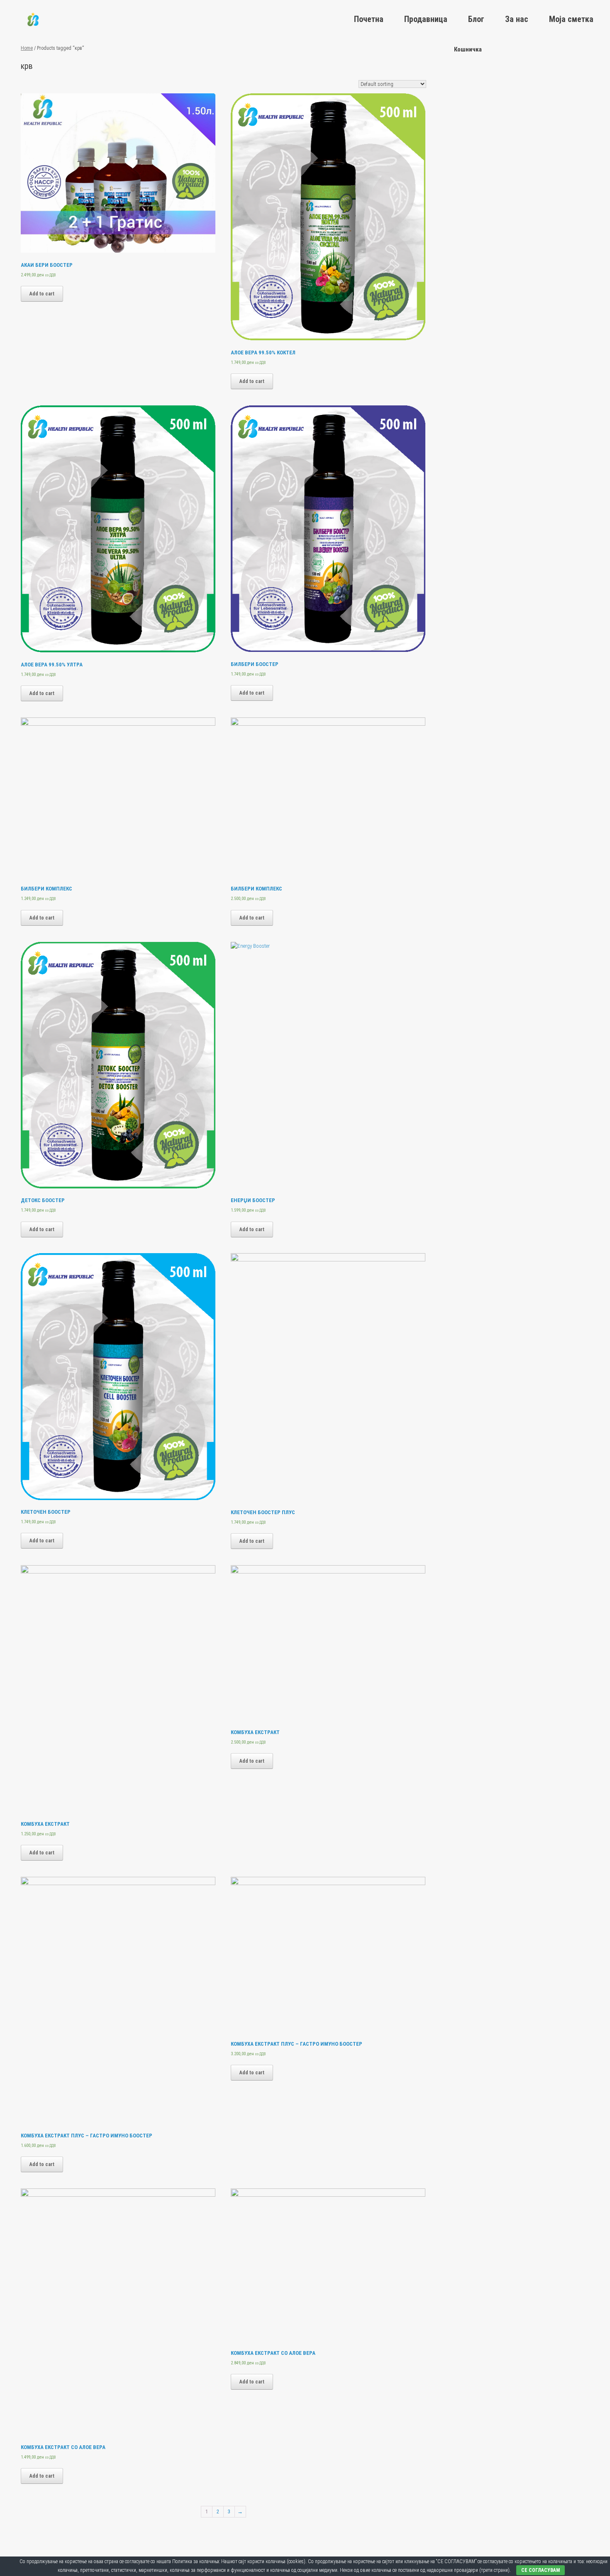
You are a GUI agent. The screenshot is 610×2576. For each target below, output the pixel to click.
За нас (517, 19)
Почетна (369, 19)
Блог (476, 19)
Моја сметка (571, 19)
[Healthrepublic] (33, 19)
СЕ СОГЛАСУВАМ (540, 2570)
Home (27, 48)
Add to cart (42, 294)
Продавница (426, 19)
